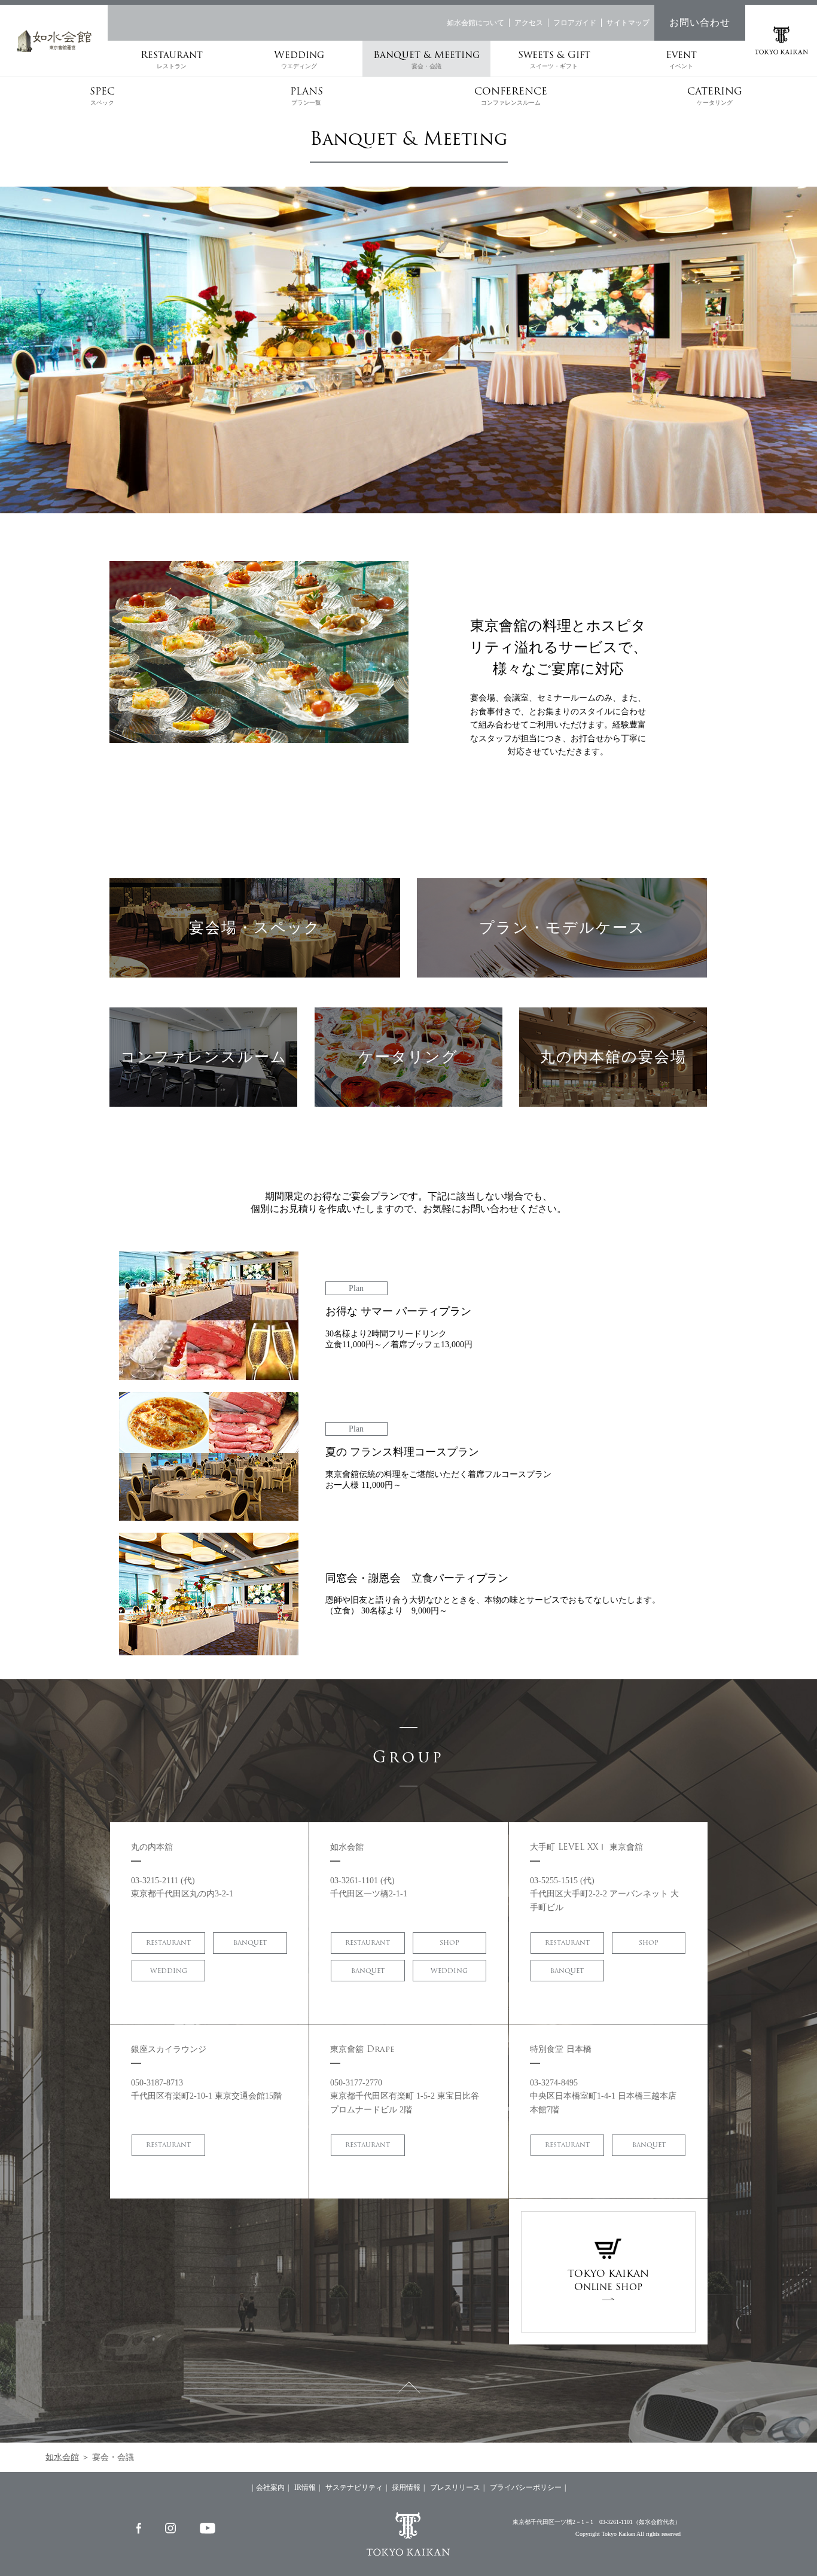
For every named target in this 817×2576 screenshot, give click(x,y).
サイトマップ (628, 23)
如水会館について (475, 23)
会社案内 (270, 2487)
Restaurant (172, 58)
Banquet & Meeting (426, 58)
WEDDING (169, 1971)
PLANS (307, 95)
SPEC (102, 95)
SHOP (449, 1943)
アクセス (529, 23)
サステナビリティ (354, 2487)
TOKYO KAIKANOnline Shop (608, 2280)
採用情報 (406, 2487)
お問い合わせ (700, 22)
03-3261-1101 (616, 2522)
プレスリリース (455, 2487)
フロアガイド (575, 23)
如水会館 (62, 2457)
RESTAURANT (168, 1943)
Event (681, 58)
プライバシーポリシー (526, 2487)
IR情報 (305, 2487)
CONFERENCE (511, 95)
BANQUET (250, 1943)
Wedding (299, 58)
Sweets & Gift (554, 58)
